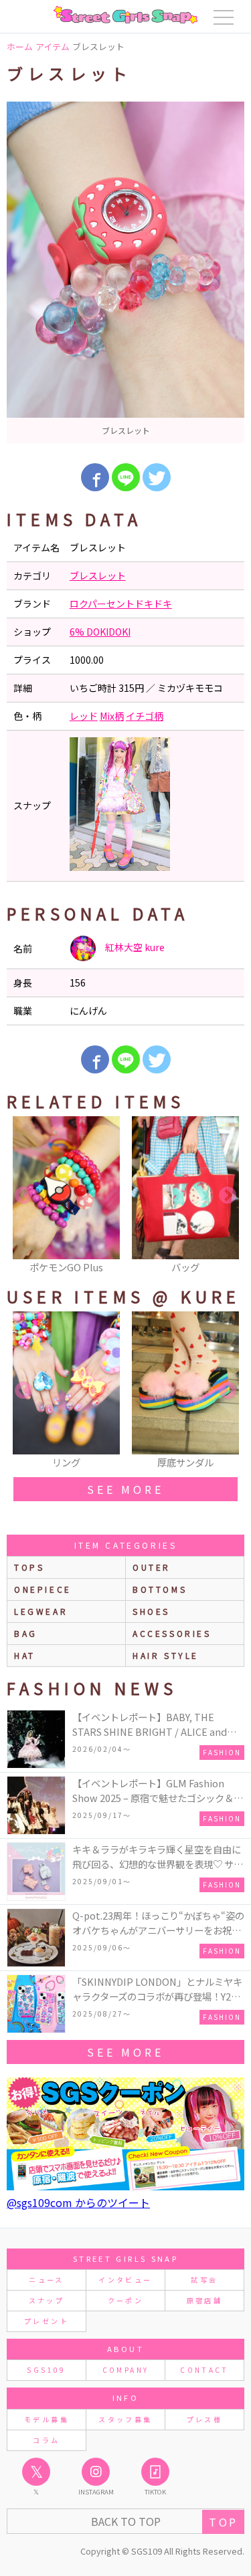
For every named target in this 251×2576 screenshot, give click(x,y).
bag (26, 1633)
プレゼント (47, 2321)
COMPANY (126, 2370)
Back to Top (126, 2521)
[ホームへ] (125, 15)
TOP (223, 2522)
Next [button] (228, 1196)
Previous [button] (23, 1196)
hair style (166, 1655)
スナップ (47, 2300)
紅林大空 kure (134, 947)
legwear (41, 1611)
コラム (46, 2440)
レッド (84, 716)
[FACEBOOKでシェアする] (95, 477)
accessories (172, 1633)
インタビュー (125, 2280)
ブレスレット (98, 575)
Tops (29, 1567)
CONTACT (204, 2370)
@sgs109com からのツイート (78, 2202)
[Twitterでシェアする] (157, 477)
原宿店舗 (204, 2300)
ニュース (46, 2280)
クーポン (125, 2300)
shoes (151, 1611)
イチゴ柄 (145, 716)
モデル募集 (47, 2419)
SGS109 (46, 2370)
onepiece (43, 1589)
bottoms (160, 1589)
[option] (125, 272)
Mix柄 (112, 716)
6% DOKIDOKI (100, 632)
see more (125, 1489)
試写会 (204, 2280)
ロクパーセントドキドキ (121, 604)
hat (25, 1655)
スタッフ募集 (125, 2419)
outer (152, 1567)
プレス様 (204, 2419)
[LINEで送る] (126, 477)
